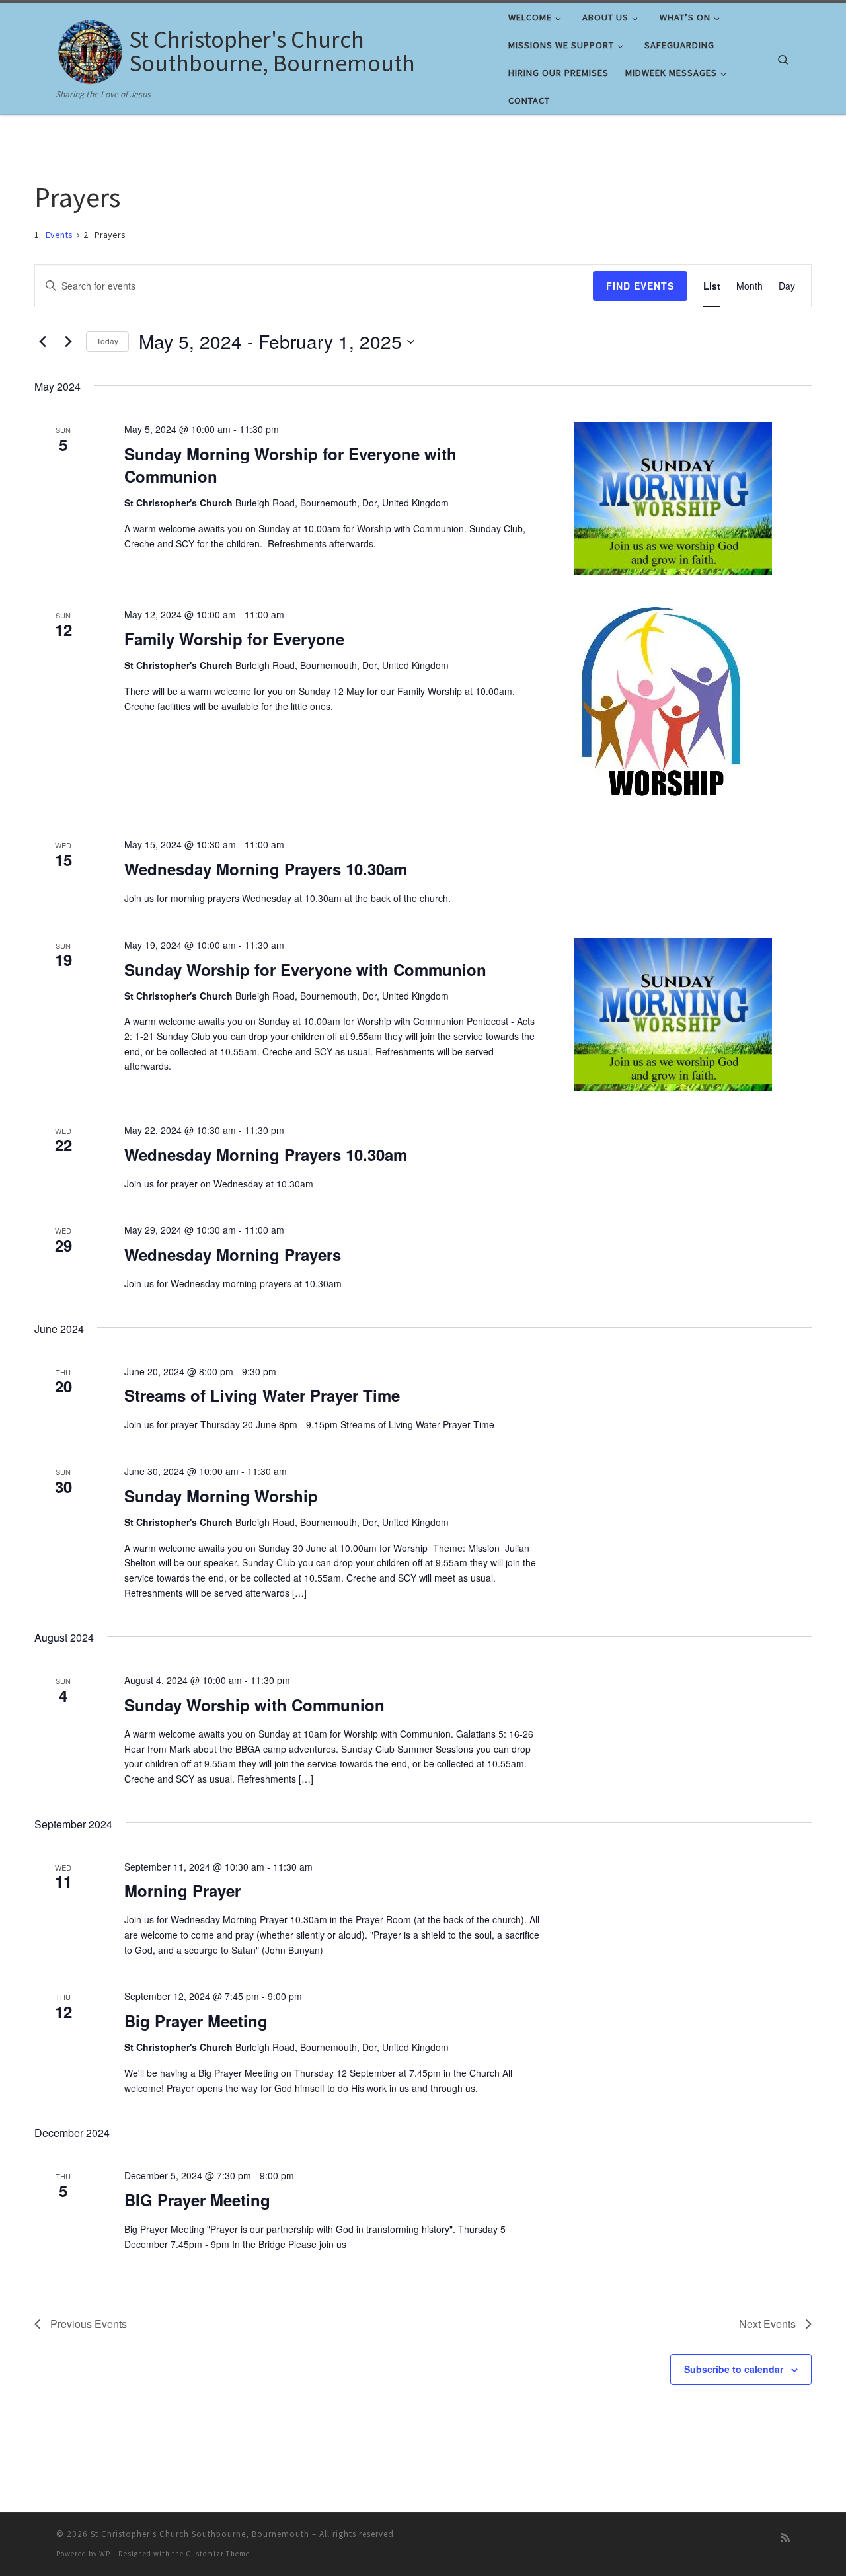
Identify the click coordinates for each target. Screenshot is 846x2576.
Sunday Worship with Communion (254, 1705)
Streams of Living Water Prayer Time (262, 1395)
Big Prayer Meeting (196, 2021)
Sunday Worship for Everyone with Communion (305, 969)
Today (107, 341)
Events (59, 235)
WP (105, 2554)
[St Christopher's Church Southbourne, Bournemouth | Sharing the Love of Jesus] (90, 49)
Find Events (640, 286)
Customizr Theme (218, 2554)
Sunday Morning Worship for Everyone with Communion (290, 465)
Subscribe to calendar (734, 2369)
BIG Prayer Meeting (197, 2200)
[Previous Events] (42, 342)
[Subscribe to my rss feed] (785, 2538)
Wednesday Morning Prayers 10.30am (266, 869)
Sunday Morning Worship (221, 1496)
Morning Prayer (182, 1890)
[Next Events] (68, 342)
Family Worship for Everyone (234, 639)
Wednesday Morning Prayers (233, 1254)
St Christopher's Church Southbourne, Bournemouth (200, 2534)
